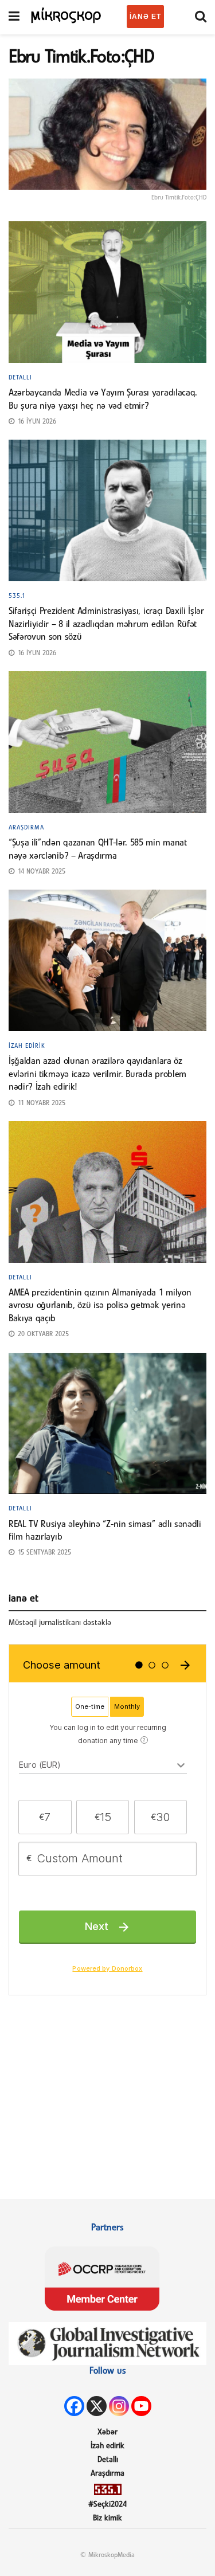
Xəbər (107, 2432)
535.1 (17, 596)
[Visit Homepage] (66, 14)
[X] (97, 2406)
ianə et (145, 17)
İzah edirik (27, 1046)
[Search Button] (201, 17)
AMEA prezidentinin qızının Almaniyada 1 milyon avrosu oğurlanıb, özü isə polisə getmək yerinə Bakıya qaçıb (100, 1306)
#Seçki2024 (107, 2505)
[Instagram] (119, 2406)
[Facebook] (74, 2406)
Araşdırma (26, 828)
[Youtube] (141, 2406)
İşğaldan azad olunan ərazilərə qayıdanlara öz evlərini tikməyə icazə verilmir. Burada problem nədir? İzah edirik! (97, 1074)
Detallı (20, 378)
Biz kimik (107, 2518)
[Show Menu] (14, 17)
